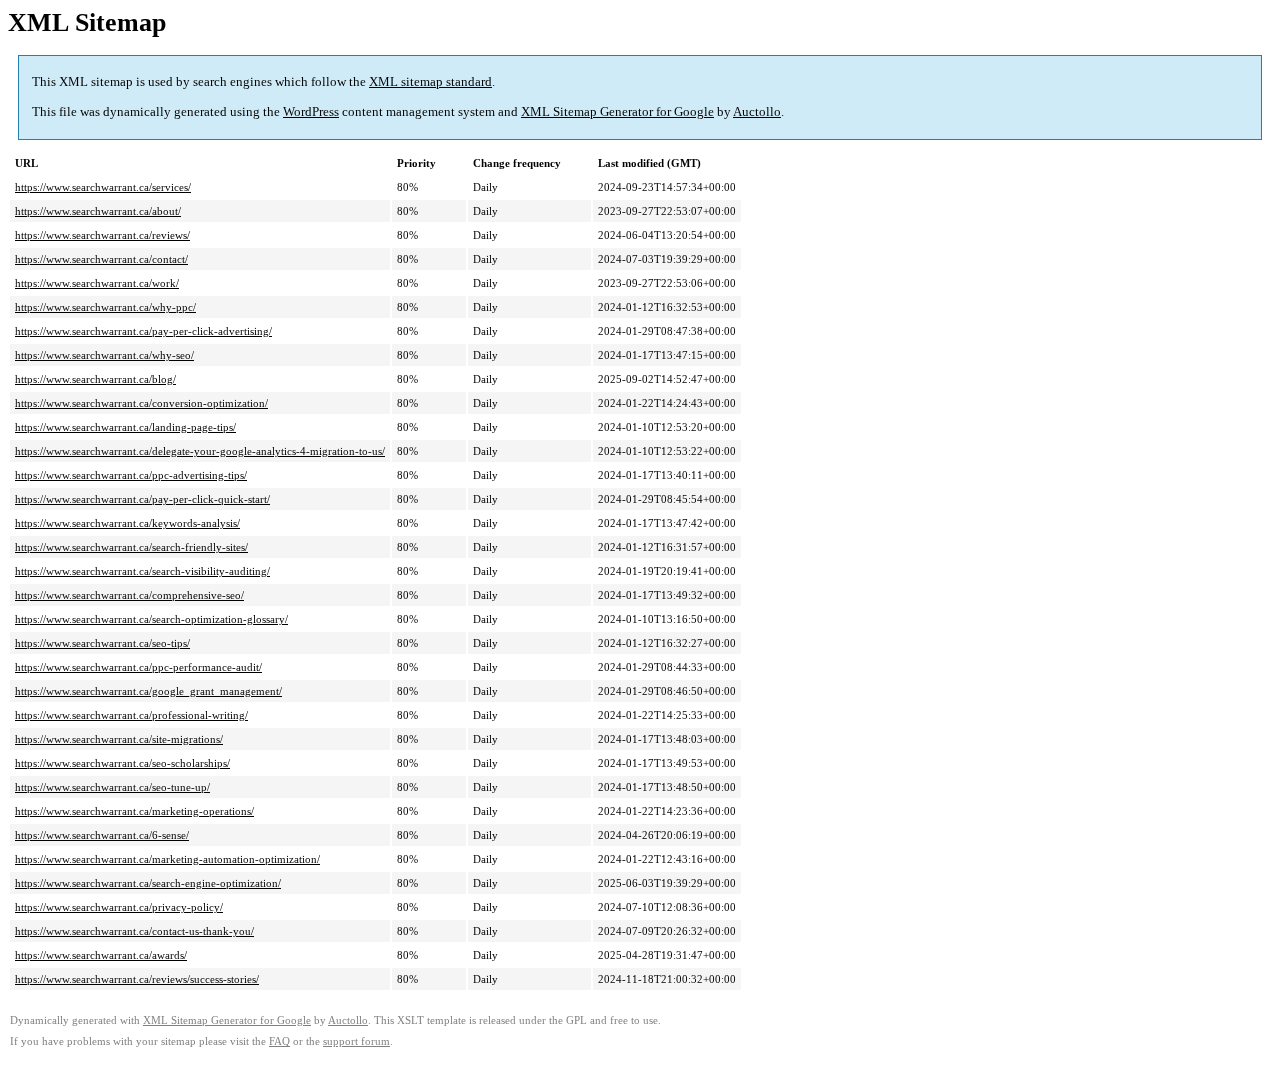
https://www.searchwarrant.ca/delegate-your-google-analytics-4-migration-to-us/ (200, 451)
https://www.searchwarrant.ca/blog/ (95, 379)
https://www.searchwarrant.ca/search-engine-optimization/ (148, 883)
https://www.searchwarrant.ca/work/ (97, 283)
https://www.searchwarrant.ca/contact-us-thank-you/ (134, 931)
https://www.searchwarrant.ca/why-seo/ (104, 355)
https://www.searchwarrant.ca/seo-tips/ (102, 643)
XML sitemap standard (430, 81)
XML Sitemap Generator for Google (617, 111)
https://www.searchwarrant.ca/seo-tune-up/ (112, 787)
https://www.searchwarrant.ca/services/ (103, 187)
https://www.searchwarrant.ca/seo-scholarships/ (122, 763)
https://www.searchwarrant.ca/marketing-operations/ (134, 811)
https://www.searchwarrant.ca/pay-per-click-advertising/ (143, 331)
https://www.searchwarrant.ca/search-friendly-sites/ (131, 547)
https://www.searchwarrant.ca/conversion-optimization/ (141, 403)
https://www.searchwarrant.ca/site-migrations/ (119, 739)
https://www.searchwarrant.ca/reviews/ (102, 235)
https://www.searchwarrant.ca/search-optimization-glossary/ (151, 619)
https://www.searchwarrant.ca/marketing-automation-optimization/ (167, 859)
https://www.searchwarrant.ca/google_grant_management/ (148, 691)
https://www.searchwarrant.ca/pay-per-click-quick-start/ (142, 499)
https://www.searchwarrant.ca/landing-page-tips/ (125, 427)
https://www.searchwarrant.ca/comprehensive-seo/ (129, 595)
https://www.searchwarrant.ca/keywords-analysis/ (127, 523)
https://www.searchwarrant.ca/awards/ (101, 955)
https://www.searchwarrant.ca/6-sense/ (102, 835)
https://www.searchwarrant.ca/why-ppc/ (105, 307)
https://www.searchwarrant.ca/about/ (98, 211)
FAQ (279, 1041)
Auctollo (757, 111)
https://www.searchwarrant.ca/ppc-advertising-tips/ (131, 475)
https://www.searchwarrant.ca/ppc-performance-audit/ (138, 667)
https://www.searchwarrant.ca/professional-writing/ (131, 715)
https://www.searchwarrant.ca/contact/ (101, 259)
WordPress (311, 111)
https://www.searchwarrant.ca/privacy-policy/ (119, 907)
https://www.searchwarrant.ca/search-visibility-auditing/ (142, 571)
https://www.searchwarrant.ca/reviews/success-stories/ (137, 979)
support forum (356, 1041)
